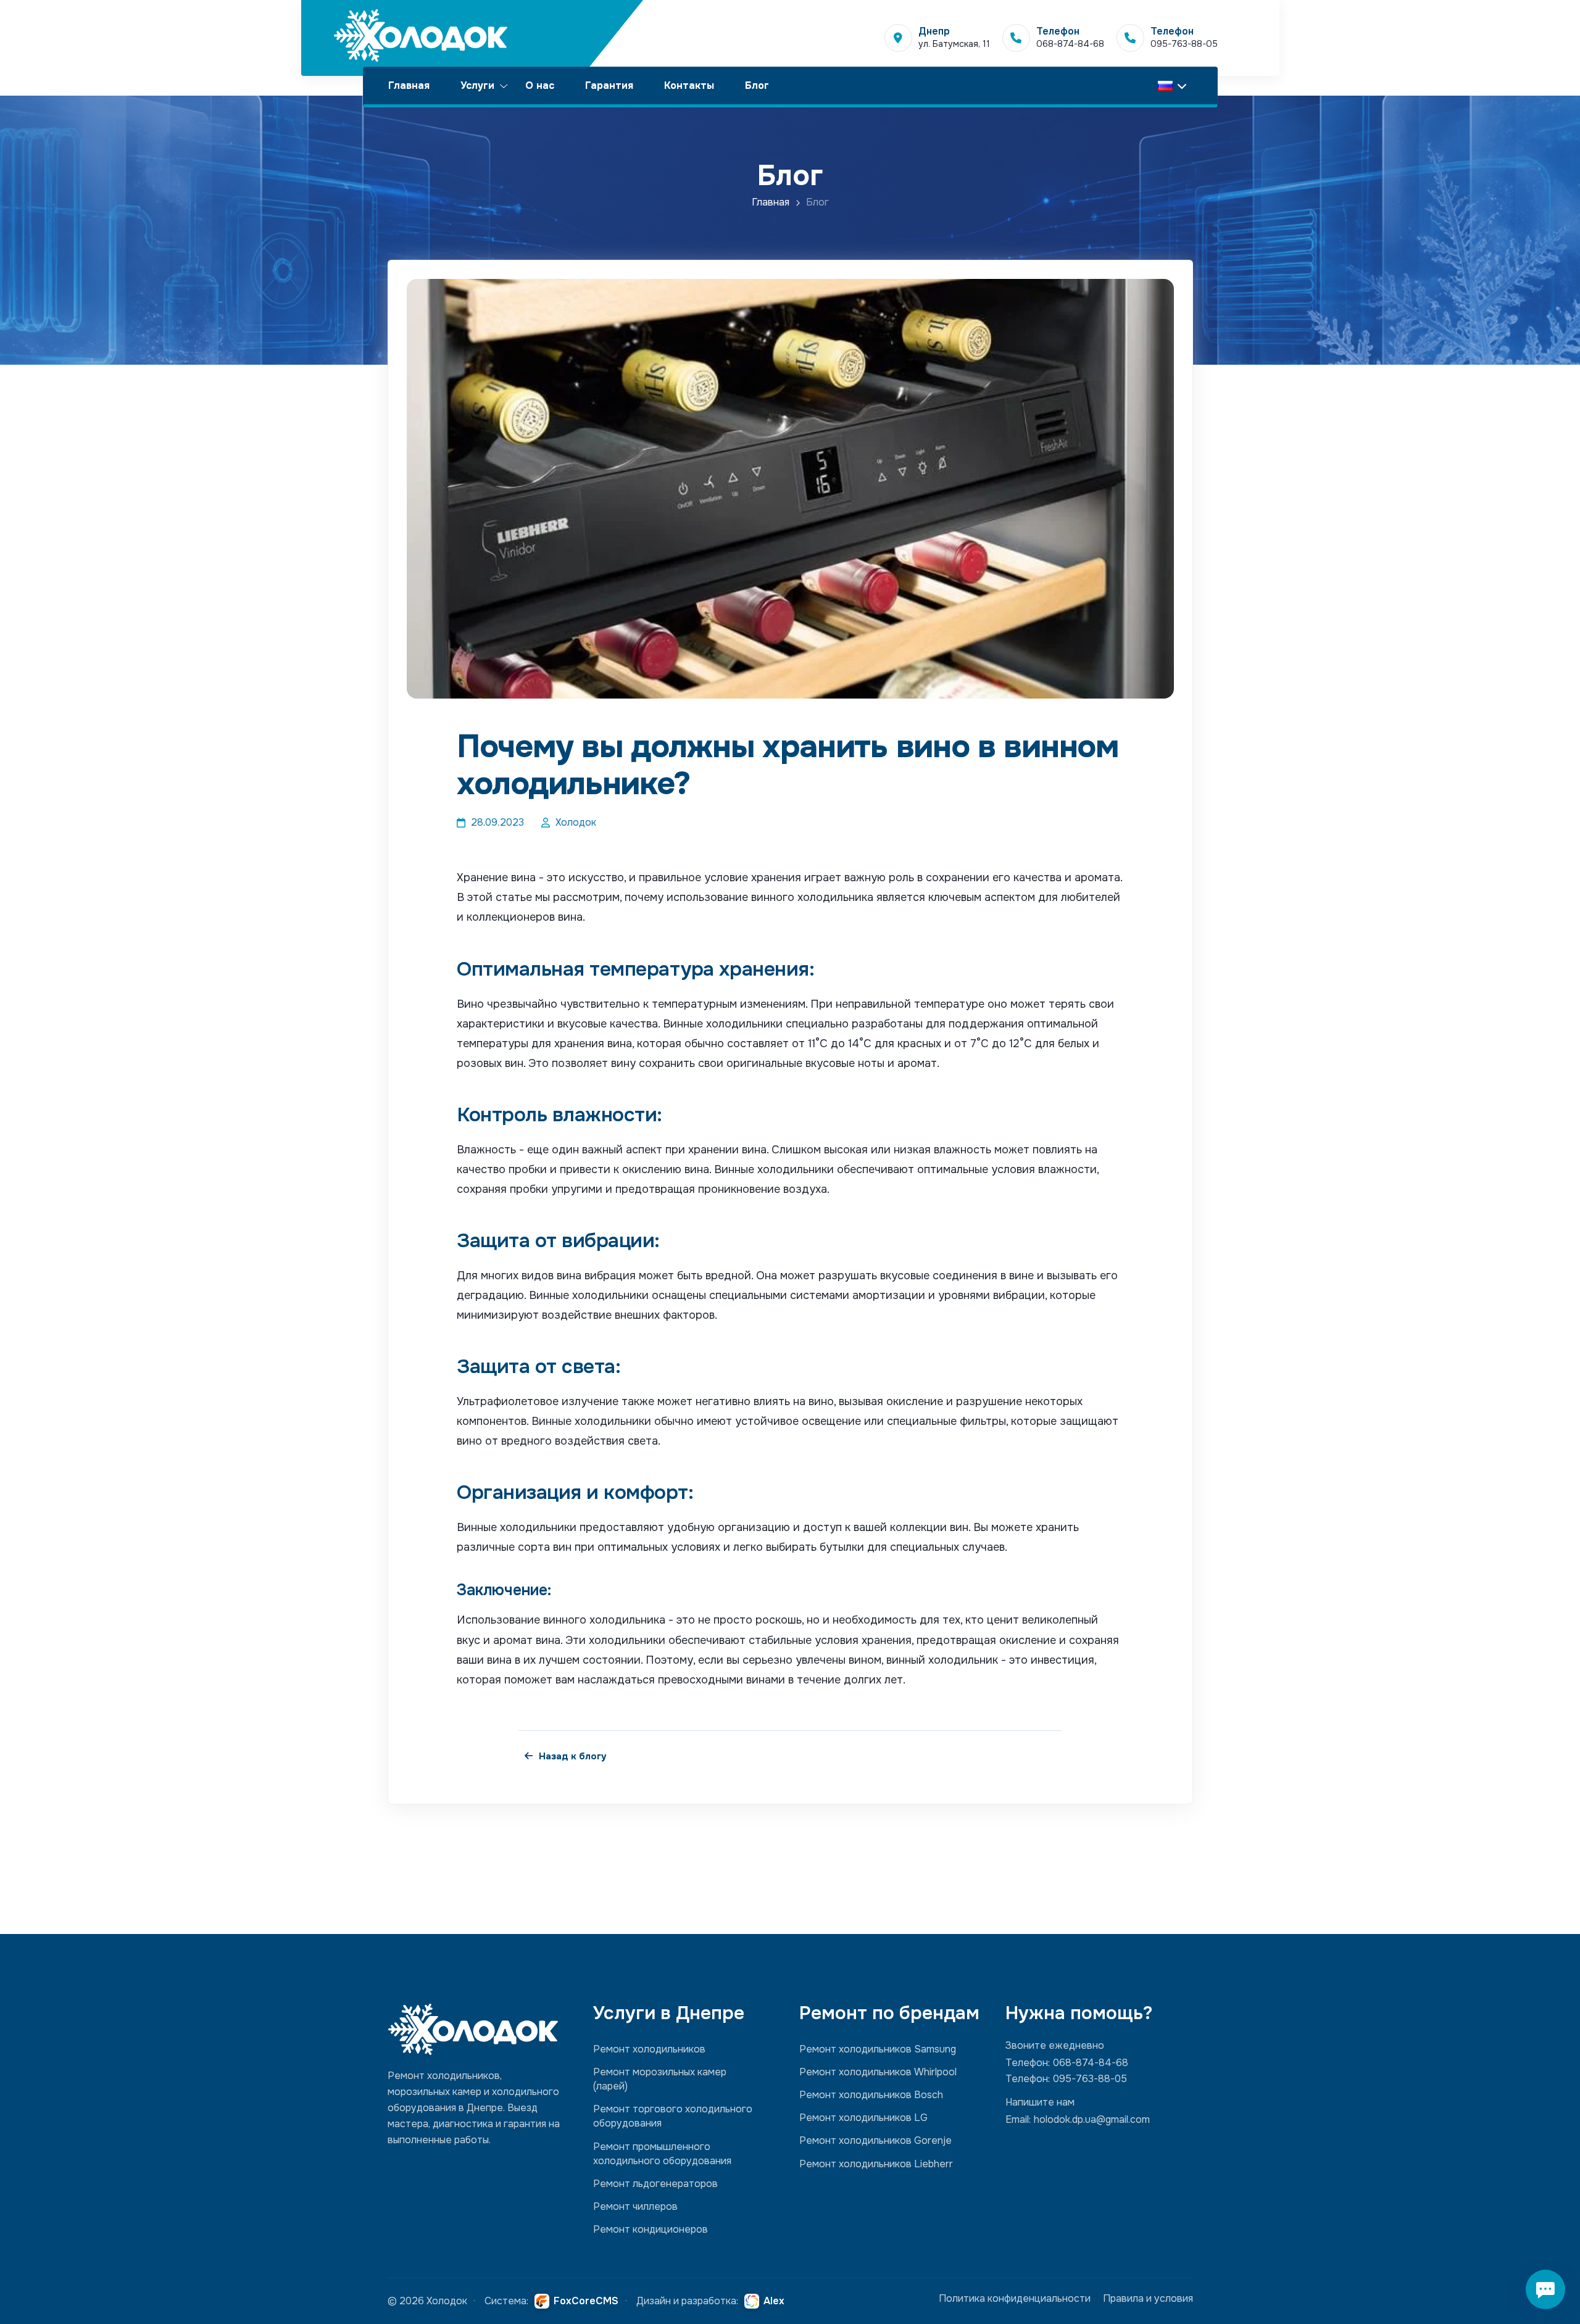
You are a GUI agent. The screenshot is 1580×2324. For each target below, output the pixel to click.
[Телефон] (1016, 38)
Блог (757, 85)
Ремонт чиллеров (635, 2206)
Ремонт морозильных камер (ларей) (660, 2079)
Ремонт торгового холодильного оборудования (673, 2116)
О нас (540, 85)
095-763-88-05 (1184, 44)
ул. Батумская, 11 (954, 44)
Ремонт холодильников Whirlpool (878, 2072)
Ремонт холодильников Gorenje (875, 2140)
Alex (774, 2301)
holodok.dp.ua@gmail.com (1092, 2119)
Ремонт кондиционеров (651, 2229)
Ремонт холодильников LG (863, 2118)
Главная (409, 85)
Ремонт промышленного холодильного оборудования (662, 2154)
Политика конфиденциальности (1015, 2298)
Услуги (477, 85)
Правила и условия (1148, 2298)
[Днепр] (898, 38)
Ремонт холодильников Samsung (878, 2049)
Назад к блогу (573, 1756)
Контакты (689, 85)
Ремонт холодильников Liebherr (876, 2164)
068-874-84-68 (1070, 44)
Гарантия (609, 85)
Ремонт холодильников (649, 2049)
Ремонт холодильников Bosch (871, 2095)
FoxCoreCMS (586, 2301)
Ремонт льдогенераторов (655, 2184)
